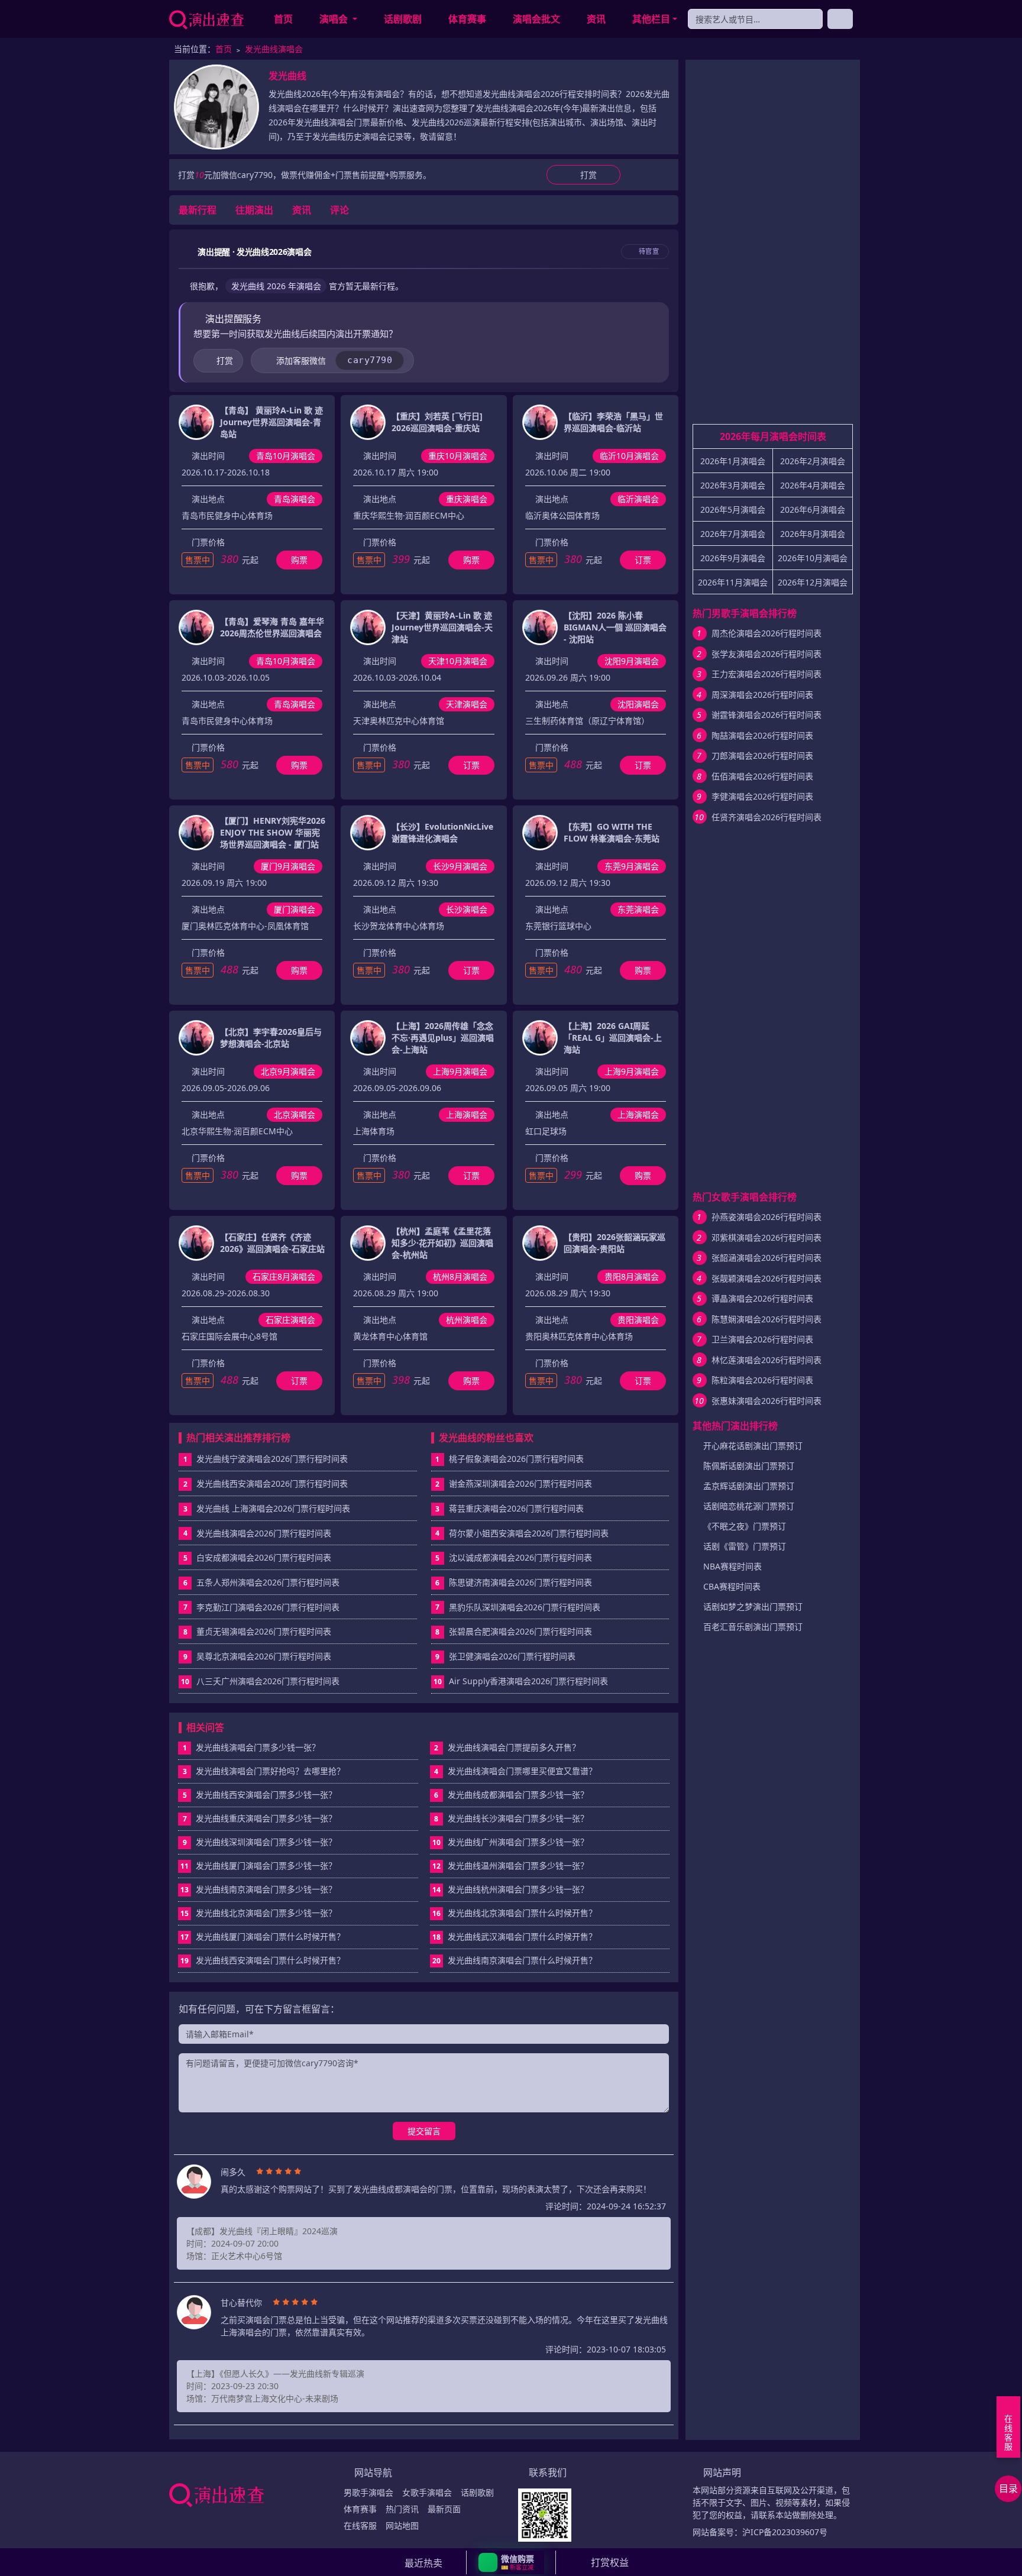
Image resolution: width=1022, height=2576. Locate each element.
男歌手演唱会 (368, 2492)
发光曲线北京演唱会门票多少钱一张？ (258, 1913)
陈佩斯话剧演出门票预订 (749, 1466)
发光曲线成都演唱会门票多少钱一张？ (511, 1795)
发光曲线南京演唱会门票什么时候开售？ (515, 1960)
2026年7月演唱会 (733, 534)
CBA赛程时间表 (732, 1586)
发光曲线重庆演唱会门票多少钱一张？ (260, 1818)
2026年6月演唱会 (813, 509)
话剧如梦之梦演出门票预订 (753, 1606)
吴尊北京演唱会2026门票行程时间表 (264, 1656)
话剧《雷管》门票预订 (745, 1546)
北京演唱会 (295, 1114)
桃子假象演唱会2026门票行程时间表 (516, 1459)
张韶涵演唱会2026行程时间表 (767, 1258)
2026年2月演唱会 (813, 461)
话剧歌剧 (403, 19)
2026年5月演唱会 (733, 509)
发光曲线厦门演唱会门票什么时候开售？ (263, 1936)
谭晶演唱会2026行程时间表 (762, 1298)
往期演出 (254, 210)
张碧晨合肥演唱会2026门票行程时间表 (520, 1631)
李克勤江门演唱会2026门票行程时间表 (268, 1607)
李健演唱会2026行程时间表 (762, 796)
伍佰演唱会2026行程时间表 (762, 776)
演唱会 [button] (335, 19)
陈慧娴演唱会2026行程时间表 (767, 1319)
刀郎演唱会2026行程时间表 (762, 755)
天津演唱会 (467, 704)
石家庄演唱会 (290, 1320)
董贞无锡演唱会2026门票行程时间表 (264, 1631)
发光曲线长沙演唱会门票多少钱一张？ (511, 1818)
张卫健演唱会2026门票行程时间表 (512, 1656)
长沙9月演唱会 (460, 866)
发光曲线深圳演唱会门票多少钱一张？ (260, 1842)
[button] (511, 2562)
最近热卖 (423, 2563)
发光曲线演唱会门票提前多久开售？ (507, 1747)
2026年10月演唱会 (813, 558)
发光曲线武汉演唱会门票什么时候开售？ (515, 1936)
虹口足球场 (546, 1131)
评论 (339, 210)
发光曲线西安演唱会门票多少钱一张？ (260, 1795)
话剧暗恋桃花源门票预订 (749, 1506)
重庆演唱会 (467, 499)
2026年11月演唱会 (733, 582)
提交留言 (424, 2131)
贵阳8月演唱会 (632, 1276)
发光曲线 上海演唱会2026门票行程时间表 (273, 1508)
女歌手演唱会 (427, 2492)
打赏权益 (610, 2562)
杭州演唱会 (467, 1320)
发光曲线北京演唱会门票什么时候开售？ (515, 1913)
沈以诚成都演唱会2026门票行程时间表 (520, 1557)
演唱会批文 (536, 19)
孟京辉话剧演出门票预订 (749, 1486)
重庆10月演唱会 (458, 456)
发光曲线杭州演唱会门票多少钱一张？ (510, 1889)
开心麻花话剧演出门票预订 (753, 1446)
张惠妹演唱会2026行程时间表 (767, 1401)
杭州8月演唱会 (460, 1276)
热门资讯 (402, 2509)
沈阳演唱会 (638, 704)
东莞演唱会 (638, 909)
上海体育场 (374, 1131)
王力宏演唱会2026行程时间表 (767, 674)
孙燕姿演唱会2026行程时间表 (767, 1217)
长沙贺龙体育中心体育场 (399, 926)
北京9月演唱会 (288, 1071)
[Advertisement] (773, 247)
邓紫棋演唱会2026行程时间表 (767, 1237)
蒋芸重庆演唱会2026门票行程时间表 (516, 1508)
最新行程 (198, 210)
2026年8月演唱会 (813, 534)
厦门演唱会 (295, 909)
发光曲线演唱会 (274, 49)
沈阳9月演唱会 (632, 661)
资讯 (596, 19)
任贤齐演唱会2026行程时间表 (767, 817)
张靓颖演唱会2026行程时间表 (767, 1278)
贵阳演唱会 (638, 1320)
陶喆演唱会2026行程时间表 (762, 735)
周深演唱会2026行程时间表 (762, 695)
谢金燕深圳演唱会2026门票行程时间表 (520, 1483)
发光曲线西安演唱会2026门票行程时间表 (272, 1483)
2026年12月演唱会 (813, 582)
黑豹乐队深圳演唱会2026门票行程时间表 (525, 1607)
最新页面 (444, 2509)
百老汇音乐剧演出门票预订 (753, 1627)
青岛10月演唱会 (286, 456)
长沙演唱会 (467, 909)
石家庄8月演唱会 (284, 1276)
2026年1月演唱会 (733, 461)
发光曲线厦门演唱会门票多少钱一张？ (258, 1865)
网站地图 (402, 2525)
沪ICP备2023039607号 (785, 2532)
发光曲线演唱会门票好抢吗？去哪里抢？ (264, 1771)
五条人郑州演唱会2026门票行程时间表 (268, 1582)
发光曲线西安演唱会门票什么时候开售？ (263, 1960)
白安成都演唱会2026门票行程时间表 (264, 1557)
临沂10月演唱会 (629, 456)
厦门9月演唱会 (288, 866)
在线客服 (360, 2525)
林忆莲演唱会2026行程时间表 (767, 1360)
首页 (283, 19)
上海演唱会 (467, 1114)
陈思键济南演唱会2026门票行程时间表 (520, 1582)
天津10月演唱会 (458, 661)
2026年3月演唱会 (733, 485)
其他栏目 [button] (651, 19)
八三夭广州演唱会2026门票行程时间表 (268, 1681)
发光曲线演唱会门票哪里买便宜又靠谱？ (515, 1771)
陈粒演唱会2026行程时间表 (762, 1380)
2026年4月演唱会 (813, 485)
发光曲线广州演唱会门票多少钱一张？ (510, 1842)
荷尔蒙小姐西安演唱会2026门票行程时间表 (529, 1533)
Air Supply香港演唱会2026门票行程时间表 (528, 1681)
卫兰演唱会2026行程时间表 (762, 1339)
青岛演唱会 (295, 499)
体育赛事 (467, 19)
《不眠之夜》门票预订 (745, 1526)
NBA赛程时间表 (732, 1566)
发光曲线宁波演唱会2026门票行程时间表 (272, 1459)
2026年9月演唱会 (733, 558)
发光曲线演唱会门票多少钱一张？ (252, 1747)
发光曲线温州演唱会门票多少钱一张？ (510, 1865)
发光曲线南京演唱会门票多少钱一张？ (258, 1889)
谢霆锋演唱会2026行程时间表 (767, 715)
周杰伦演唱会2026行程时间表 (767, 633)
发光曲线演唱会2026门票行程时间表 (264, 1533)
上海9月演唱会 (460, 1071)
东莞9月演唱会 (632, 866)
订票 (643, 560)
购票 (299, 560)
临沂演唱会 (638, 499)
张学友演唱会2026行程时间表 (767, 654)
